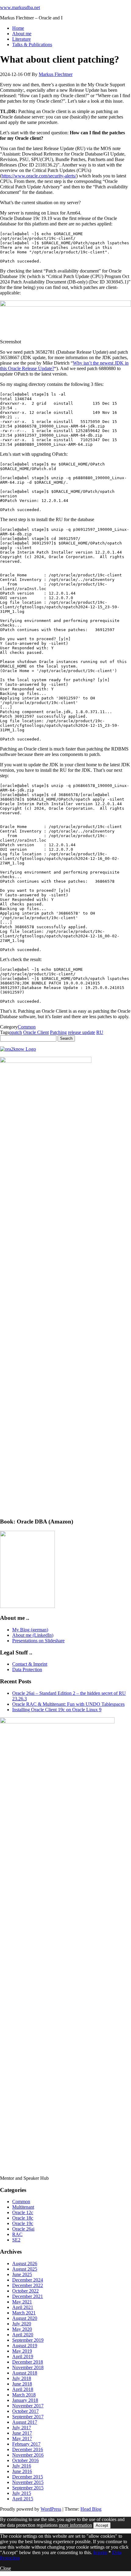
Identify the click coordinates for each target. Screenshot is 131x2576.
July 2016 (22, 2466)
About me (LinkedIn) (33, 1635)
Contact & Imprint (30, 1664)
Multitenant (23, 2207)
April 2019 (23, 2356)
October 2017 (25, 2411)
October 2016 (25, 2460)
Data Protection (27, 1669)
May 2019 (22, 2351)
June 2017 (22, 2433)
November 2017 (28, 2406)
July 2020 (22, 2324)
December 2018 (28, 2362)
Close (5, 2568)
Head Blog (91, 2509)
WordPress (51, 2509)
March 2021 (24, 2313)
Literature (21, 39)
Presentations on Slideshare (38, 1641)
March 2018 (24, 2395)
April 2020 (23, 2335)
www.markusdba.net (20, 7)
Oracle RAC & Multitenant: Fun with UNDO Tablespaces (68, 1704)
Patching (58, 1032)
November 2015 (28, 2482)
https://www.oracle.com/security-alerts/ (39, 176)
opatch (16, 1032)
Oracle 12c (23, 2212)
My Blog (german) (30, 1630)
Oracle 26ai (23, 2229)
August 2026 (25, 2263)
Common (27, 1027)
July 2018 (22, 2378)
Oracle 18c (23, 2218)
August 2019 (25, 2346)
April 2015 (23, 2499)
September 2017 (28, 2417)
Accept (102, 2525)
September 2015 (28, 2488)
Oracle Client (36, 1032)
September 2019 (28, 2340)
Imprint (100, 2552)
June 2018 (22, 2384)
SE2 (16, 2240)
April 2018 (23, 2389)
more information (75, 2525)
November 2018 (28, 2367)
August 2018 (25, 2373)
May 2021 (22, 2302)
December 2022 (28, 2285)
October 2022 (25, 2291)
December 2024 (28, 2280)
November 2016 (28, 2455)
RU (100, 1032)
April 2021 (23, 2307)
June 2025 (22, 2274)
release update (81, 1032)
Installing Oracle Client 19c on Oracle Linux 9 (57, 1710)
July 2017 (22, 2428)
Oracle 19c (23, 2223)
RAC (17, 2234)
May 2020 (22, 2329)
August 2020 (25, 2318)
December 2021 (28, 2296)
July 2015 (22, 2493)
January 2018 (25, 2400)
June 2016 (22, 2471)
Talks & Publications (32, 45)
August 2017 (25, 2422)
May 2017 (22, 2439)
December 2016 (28, 2449)
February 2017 (26, 2444)
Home (18, 28)
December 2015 (28, 2477)
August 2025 (25, 2269)
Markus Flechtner (56, 74)
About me (22, 34)
